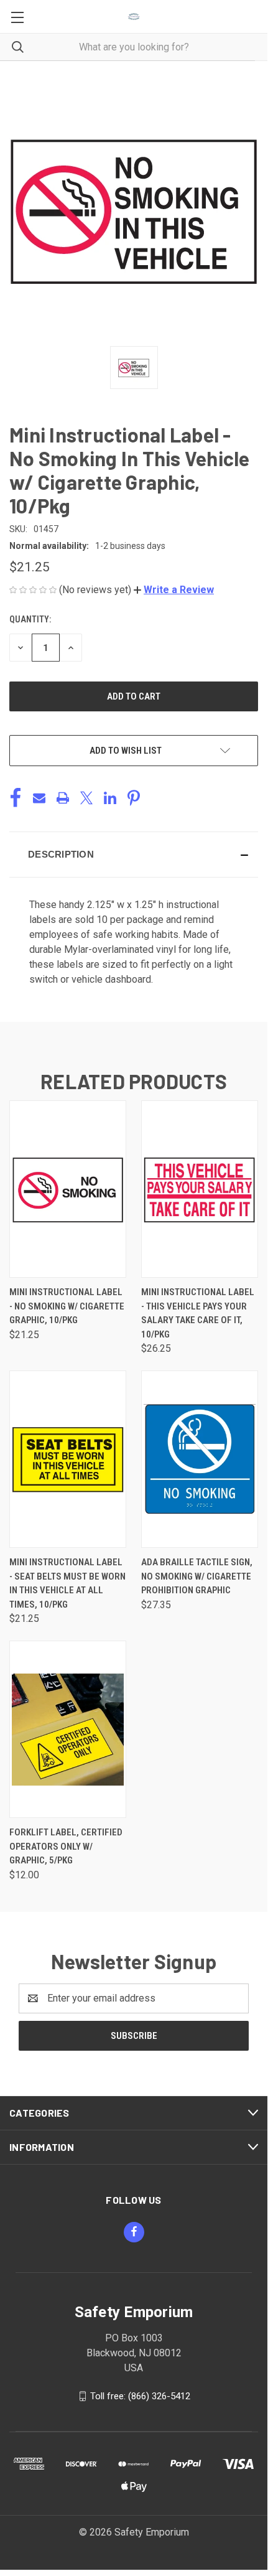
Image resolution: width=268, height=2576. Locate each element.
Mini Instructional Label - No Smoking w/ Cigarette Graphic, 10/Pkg (67, 1306)
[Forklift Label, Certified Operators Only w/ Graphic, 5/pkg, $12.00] (68, 1729)
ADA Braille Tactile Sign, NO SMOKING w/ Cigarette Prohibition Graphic (197, 1576)
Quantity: (30, 619)
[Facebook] (16, 798)
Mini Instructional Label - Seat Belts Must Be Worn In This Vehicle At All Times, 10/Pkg (67, 1583)
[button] (174, 590)
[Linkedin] (110, 798)
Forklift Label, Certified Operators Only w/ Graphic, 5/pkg (66, 1846)
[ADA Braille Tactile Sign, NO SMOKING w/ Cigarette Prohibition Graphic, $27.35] (200, 1459)
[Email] (39, 798)
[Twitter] (86, 798)
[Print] (63, 798)
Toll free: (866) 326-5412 (140, 2396)
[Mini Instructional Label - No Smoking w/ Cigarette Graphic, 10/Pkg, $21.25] (68, 1189)
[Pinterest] (134, 798)
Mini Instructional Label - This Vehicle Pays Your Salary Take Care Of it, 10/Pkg (198, 1313)
